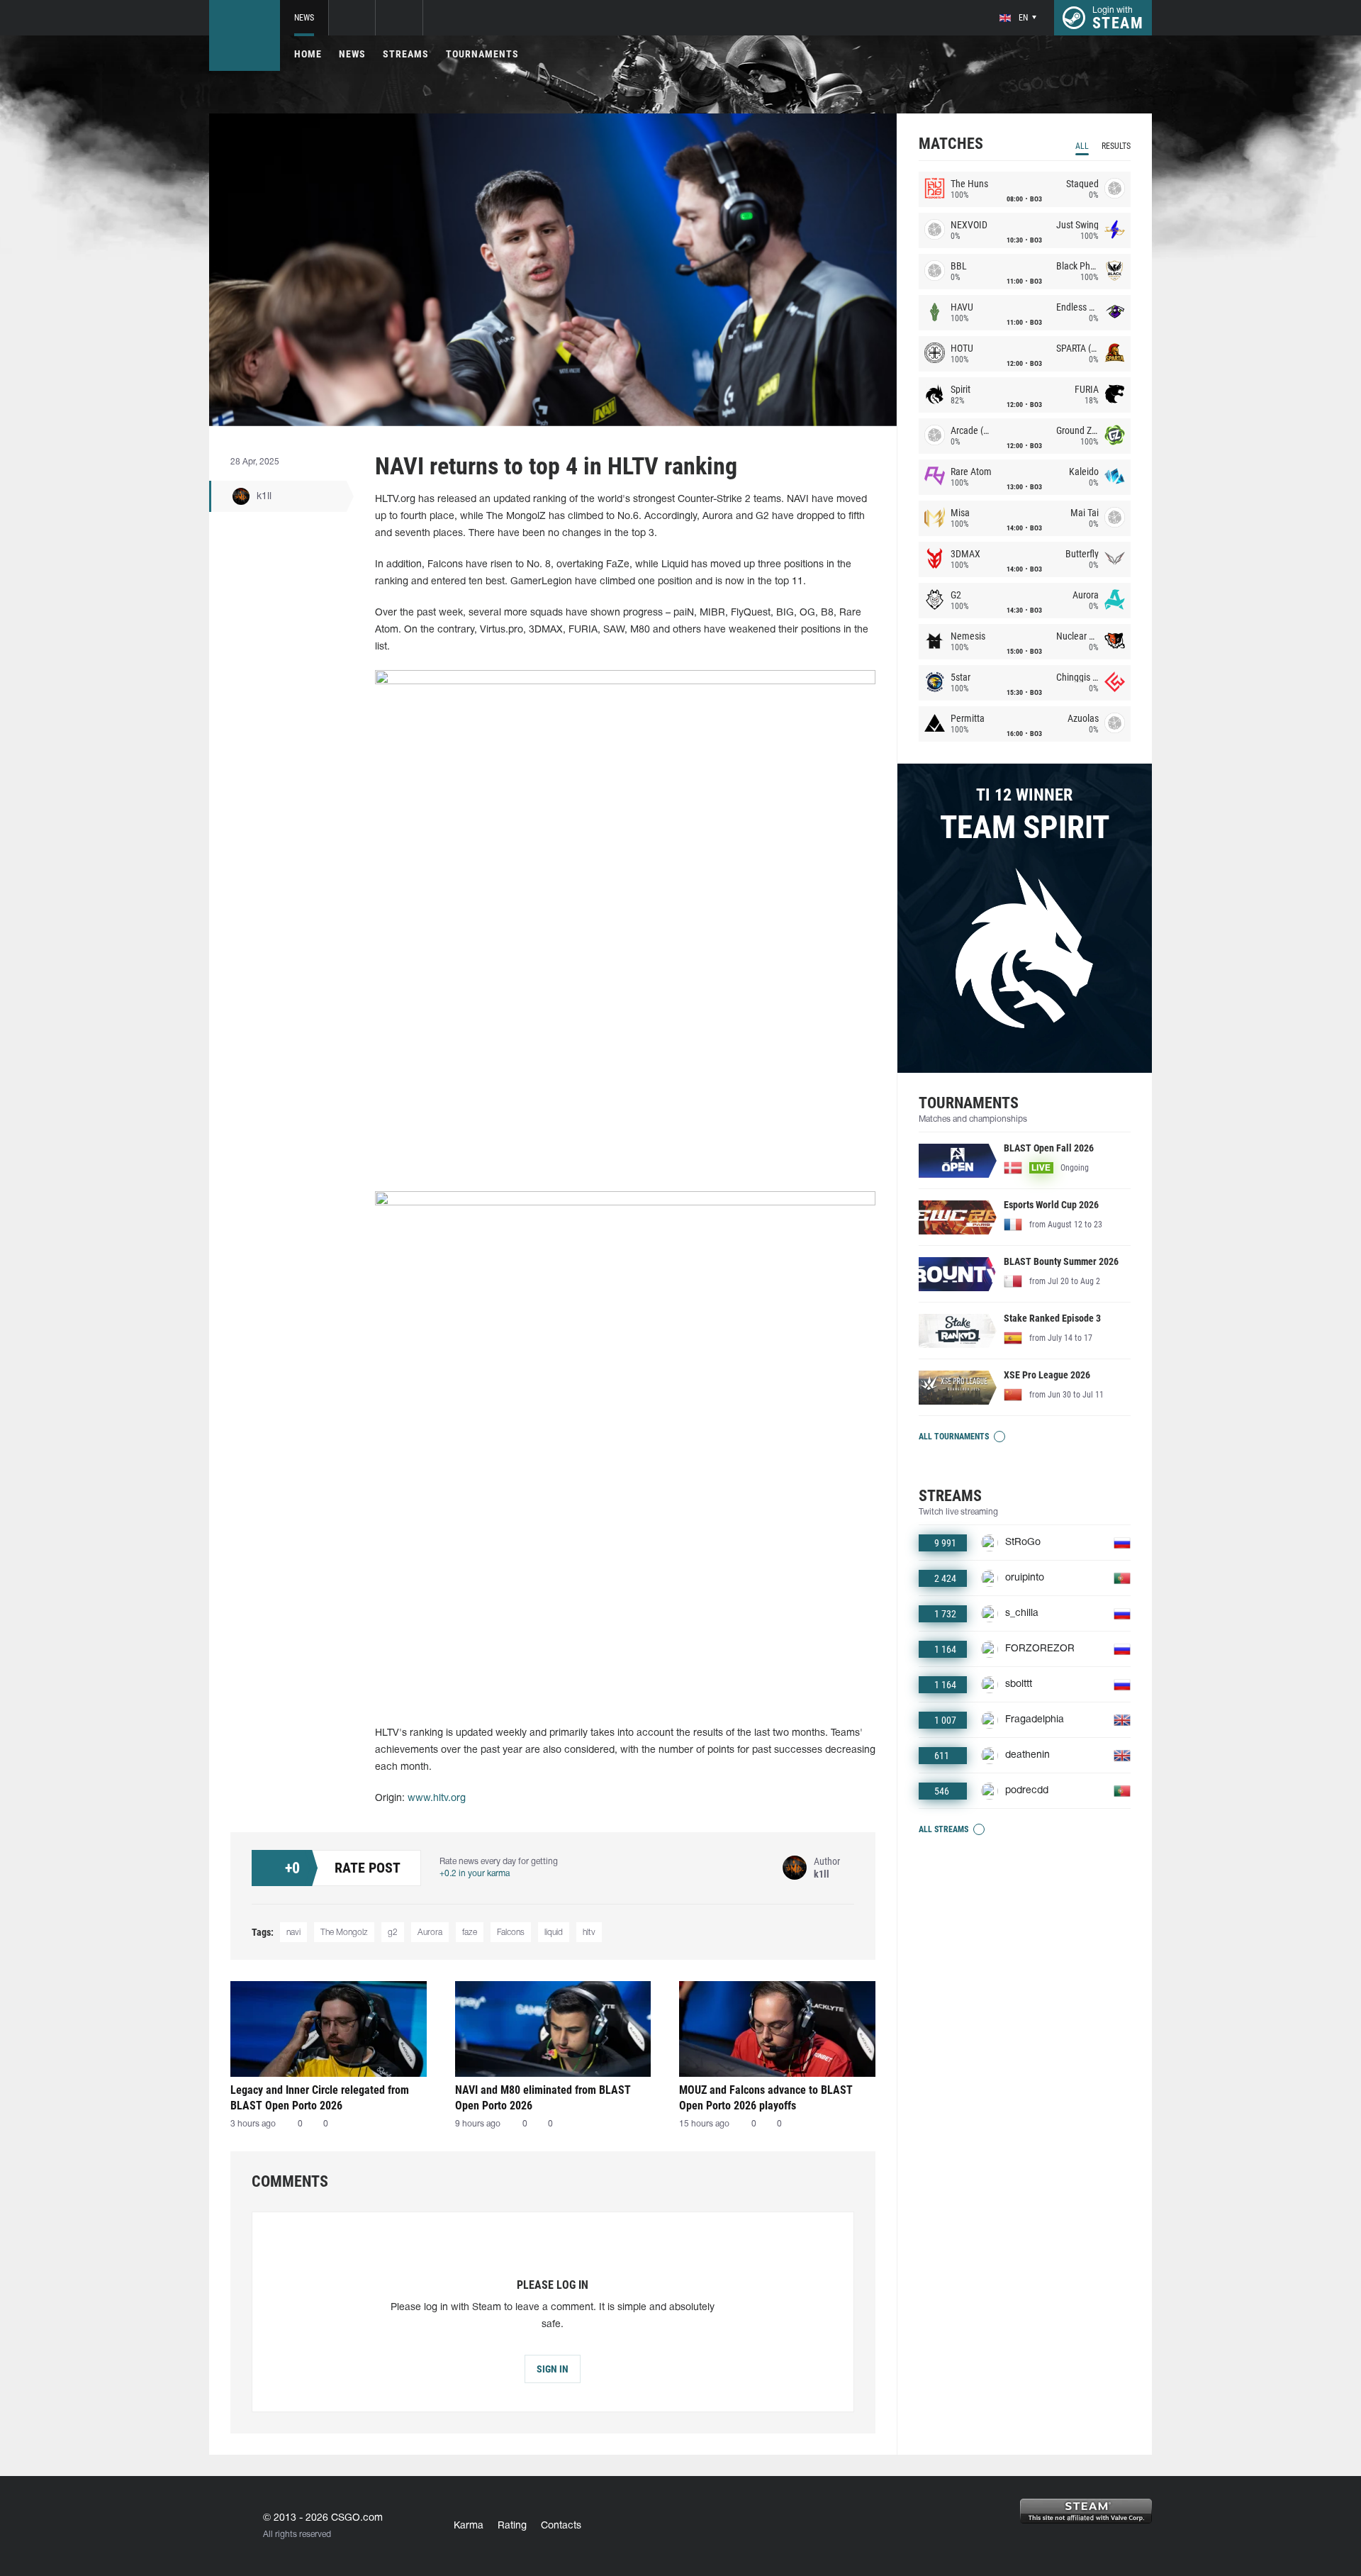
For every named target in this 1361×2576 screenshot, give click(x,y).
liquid (554, 1933)
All (1082, 146)
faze (470, 1933)
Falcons (511, 1933)
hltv (589, 1933)
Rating (512, 2526)
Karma (469, 2526)
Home (308, 54)
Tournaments (482, 54)
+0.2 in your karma (475, 1874)
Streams (406, 54)
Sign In (553, 2369)
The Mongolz (344, 1933)
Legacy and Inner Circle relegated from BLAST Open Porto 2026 (320, 2098)
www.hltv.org (437, 1799)
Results (1116, 146)
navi (293, 1933)
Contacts (561, 2526)
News (304, 18)
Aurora (430, 1933)
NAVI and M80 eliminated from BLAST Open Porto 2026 (543, 2098)
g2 (393, 1933)
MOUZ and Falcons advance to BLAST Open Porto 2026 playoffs (766, 2098)
